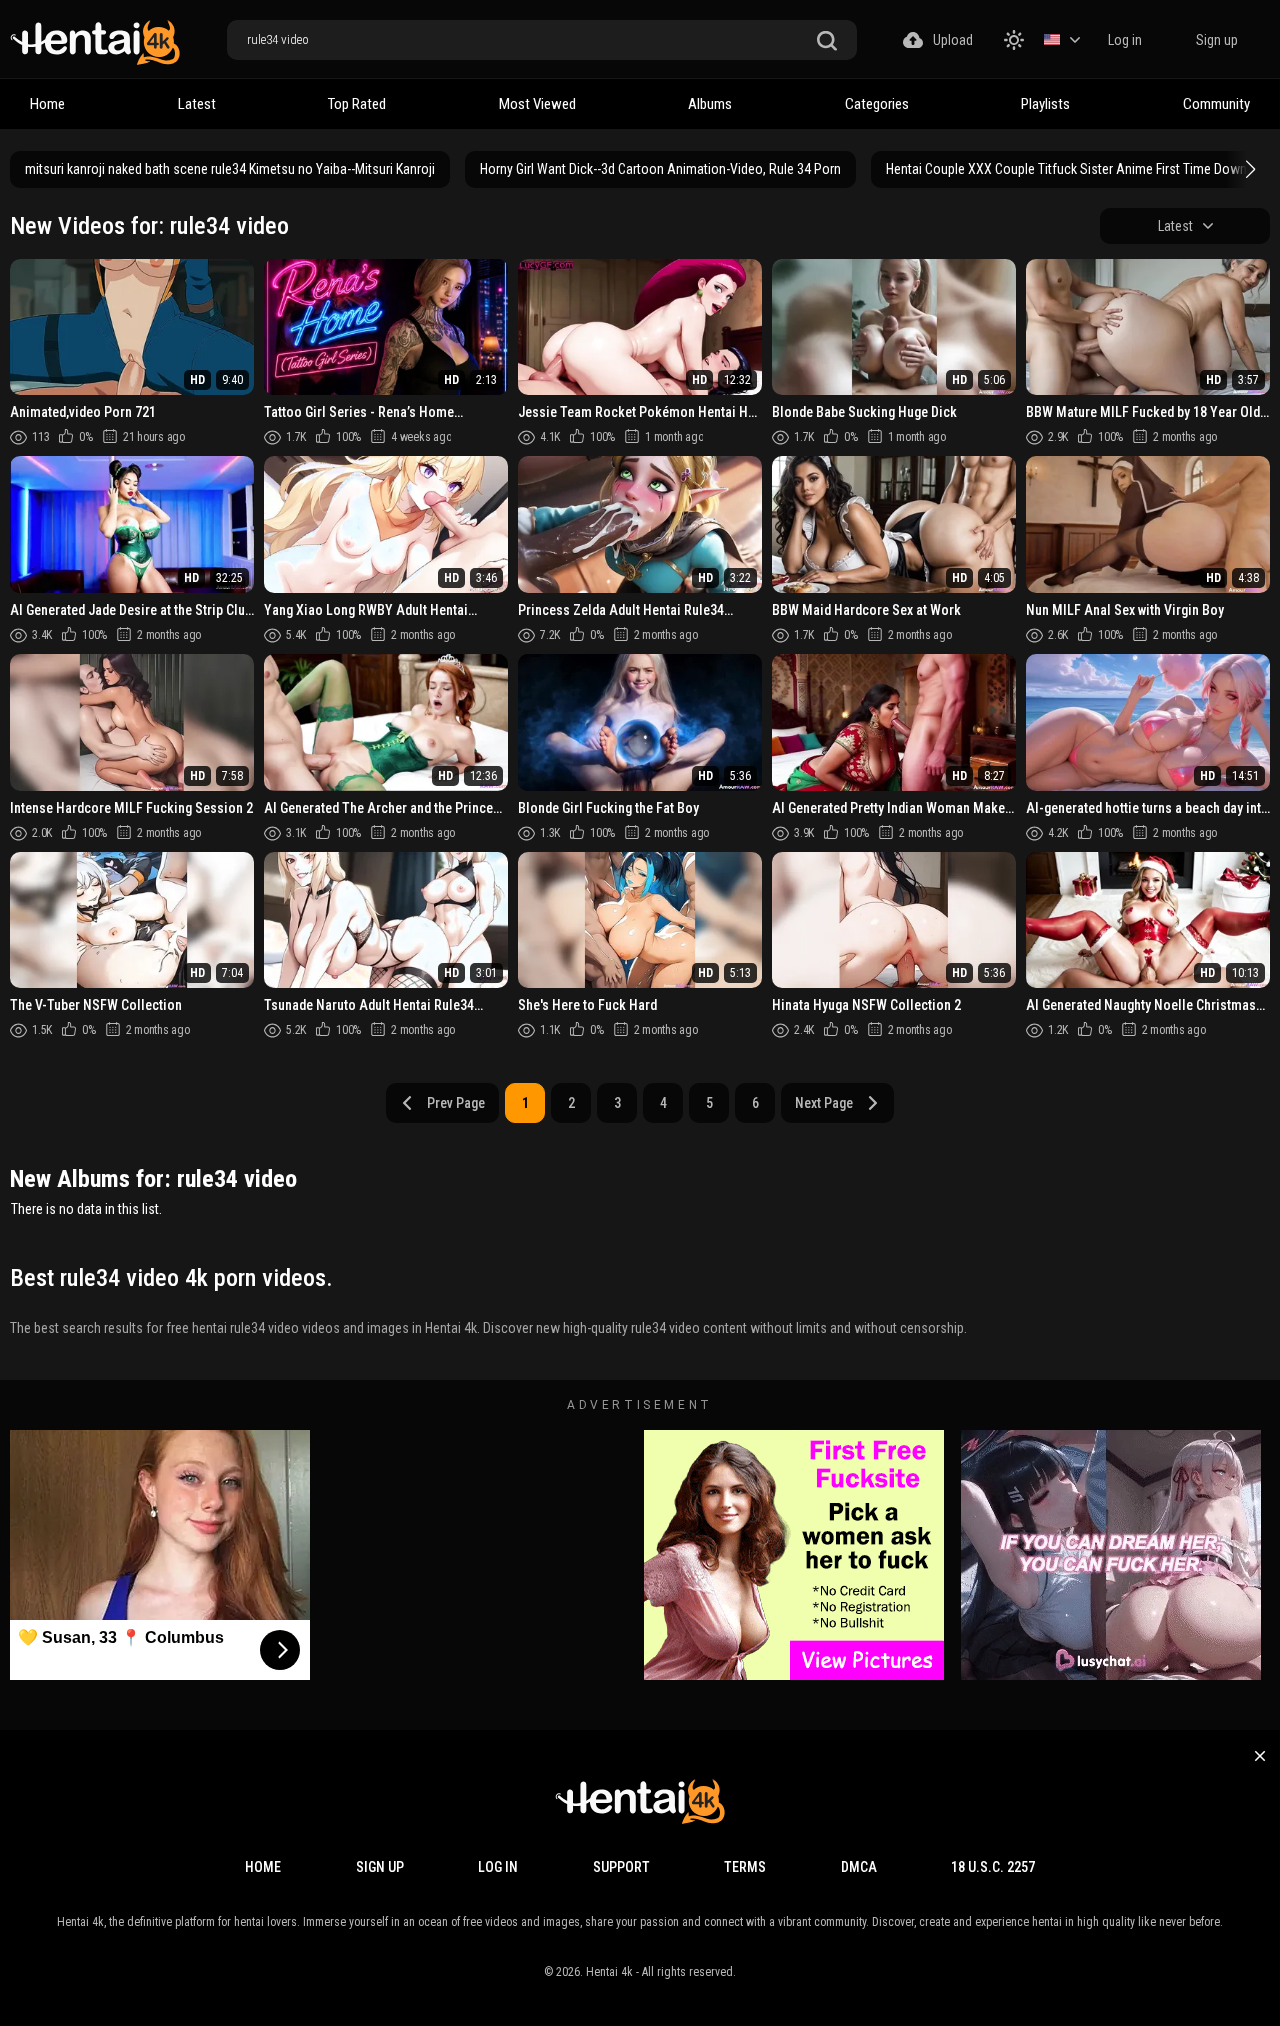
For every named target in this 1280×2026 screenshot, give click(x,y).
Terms (745, 1867)
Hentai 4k (609, 1972)
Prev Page (456, 1103)
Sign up (1217, 40)
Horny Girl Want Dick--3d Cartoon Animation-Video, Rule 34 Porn (660, 169)
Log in (1125, 40)
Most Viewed (537, 104)
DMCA (859, 1867)
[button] (1248, 169)
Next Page (824, 1103)
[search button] (827, 41)
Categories (877, 104)
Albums (710, 104)
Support (621, 1867)
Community (1216, 104)
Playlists (1045, 104)
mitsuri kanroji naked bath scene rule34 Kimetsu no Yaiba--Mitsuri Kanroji (230, 169)
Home (47, 104)
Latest (197, 104)
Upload (953, 40)
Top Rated (357, 104)
